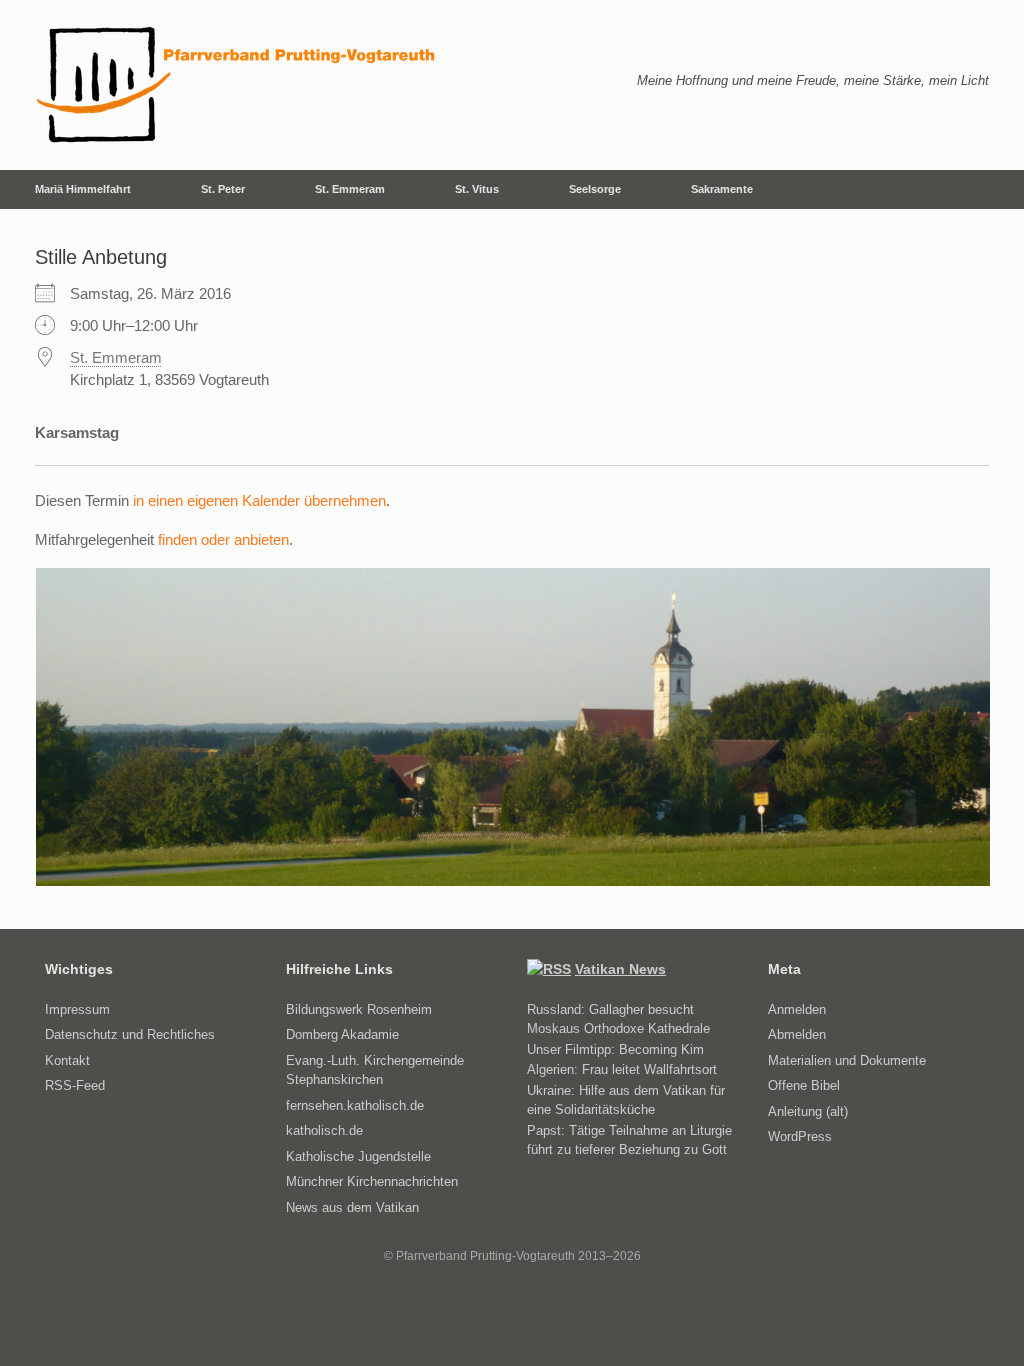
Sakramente (722, 189)
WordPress (800, 1136)
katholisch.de (324, 1130)
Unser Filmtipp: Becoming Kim (615, 1049)
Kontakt (67, 1060)
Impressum (77, 1009)
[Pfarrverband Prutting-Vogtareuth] (237, 85)
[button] (994, 189)
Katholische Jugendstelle (358, 1156)
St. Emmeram (350, 189)
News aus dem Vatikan (352, 1207)
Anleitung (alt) (808, 1111)
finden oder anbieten (223, 539)
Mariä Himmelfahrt (83, 189)
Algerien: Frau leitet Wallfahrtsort (622, 1069)
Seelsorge (595, 189)
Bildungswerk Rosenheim (359, 1009)
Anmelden (797, 1009)
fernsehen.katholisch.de (355, 1105)
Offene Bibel (804, 1085)
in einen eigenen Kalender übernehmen (259, 500)
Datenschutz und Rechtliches (130, 1034)
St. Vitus (477, 189)
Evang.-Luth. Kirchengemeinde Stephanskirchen (375, 1070)
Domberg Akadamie (342, 1034)
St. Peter (223, 189)
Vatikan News (620, 969)
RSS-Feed (75, 1085)
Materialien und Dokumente (847, 1060)
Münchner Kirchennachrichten (372, 1181)
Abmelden (797, 1034)
